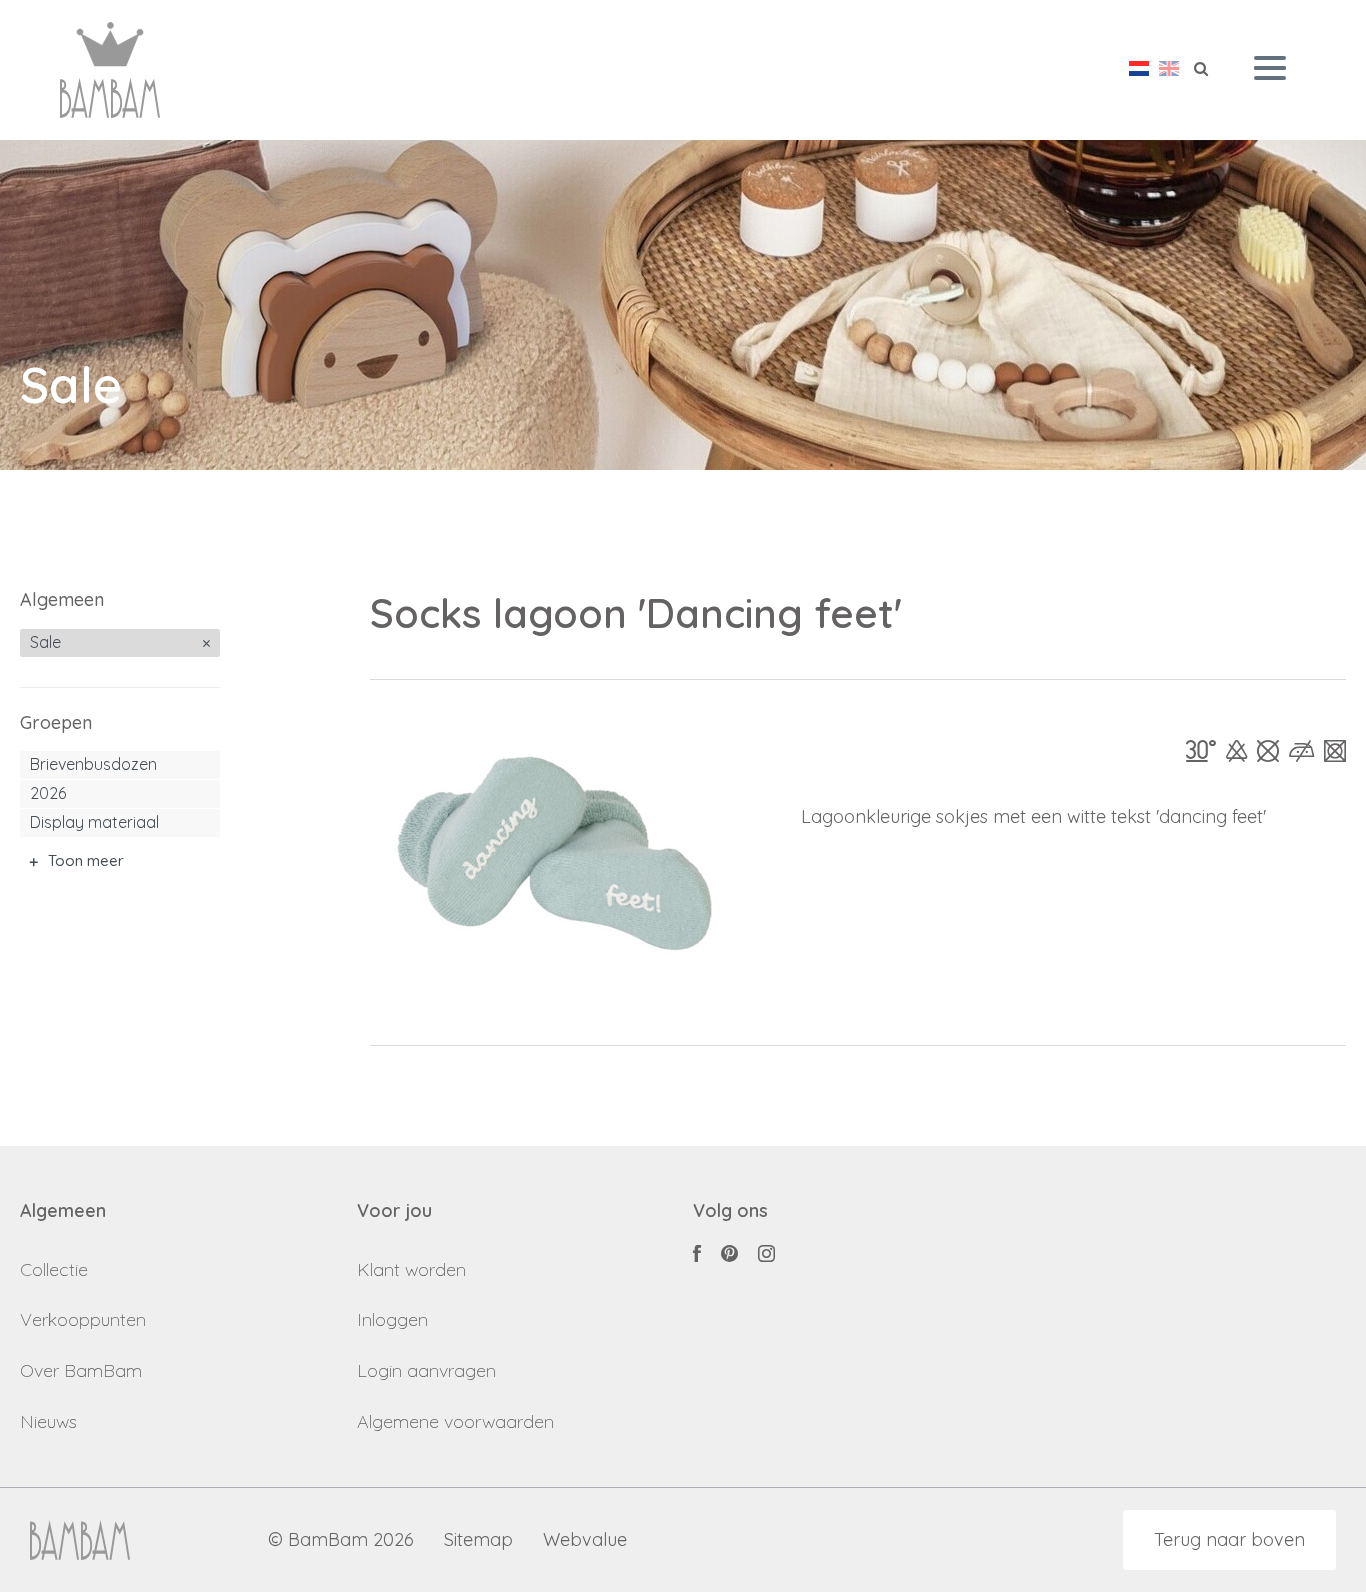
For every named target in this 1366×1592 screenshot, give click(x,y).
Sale (45, 642)
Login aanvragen (426, 1370)
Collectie (54, 1269)
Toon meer (86, 860)
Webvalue (585, 1540)
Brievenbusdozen (93, 764)
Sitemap (478, 1540)
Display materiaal (94, 822)
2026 (48, 793)
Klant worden (411, 1269)
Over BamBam (81, 1370)
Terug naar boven (1229, 1539)
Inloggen (392, 1319)
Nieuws (48, 1421)
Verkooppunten (83, 1319)
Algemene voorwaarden (455, 1421)
